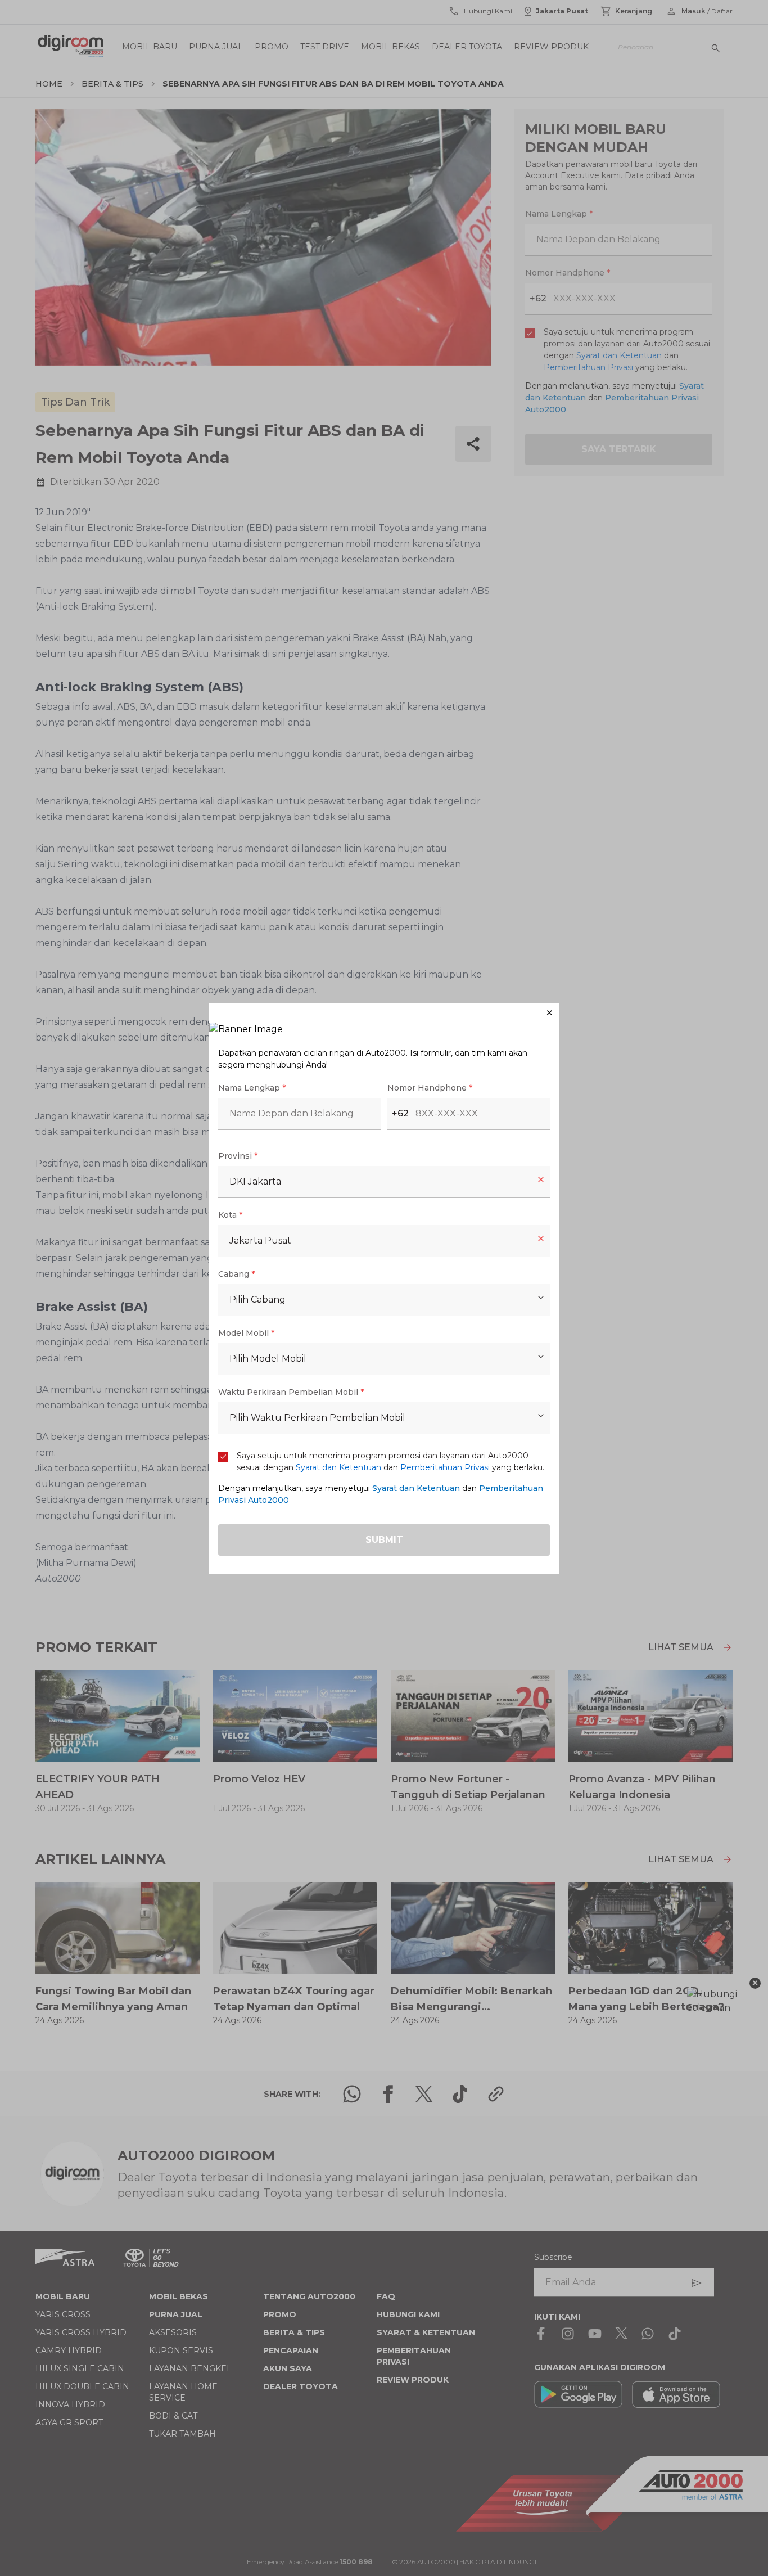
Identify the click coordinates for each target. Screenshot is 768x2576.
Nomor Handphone (430, 1088)
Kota (230, 1215)
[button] (384, 1013)
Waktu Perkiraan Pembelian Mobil (291, 1392)
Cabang (236, 1274)
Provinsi (238, 1156)
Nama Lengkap (252, 1088)
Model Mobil (246, 1333)
